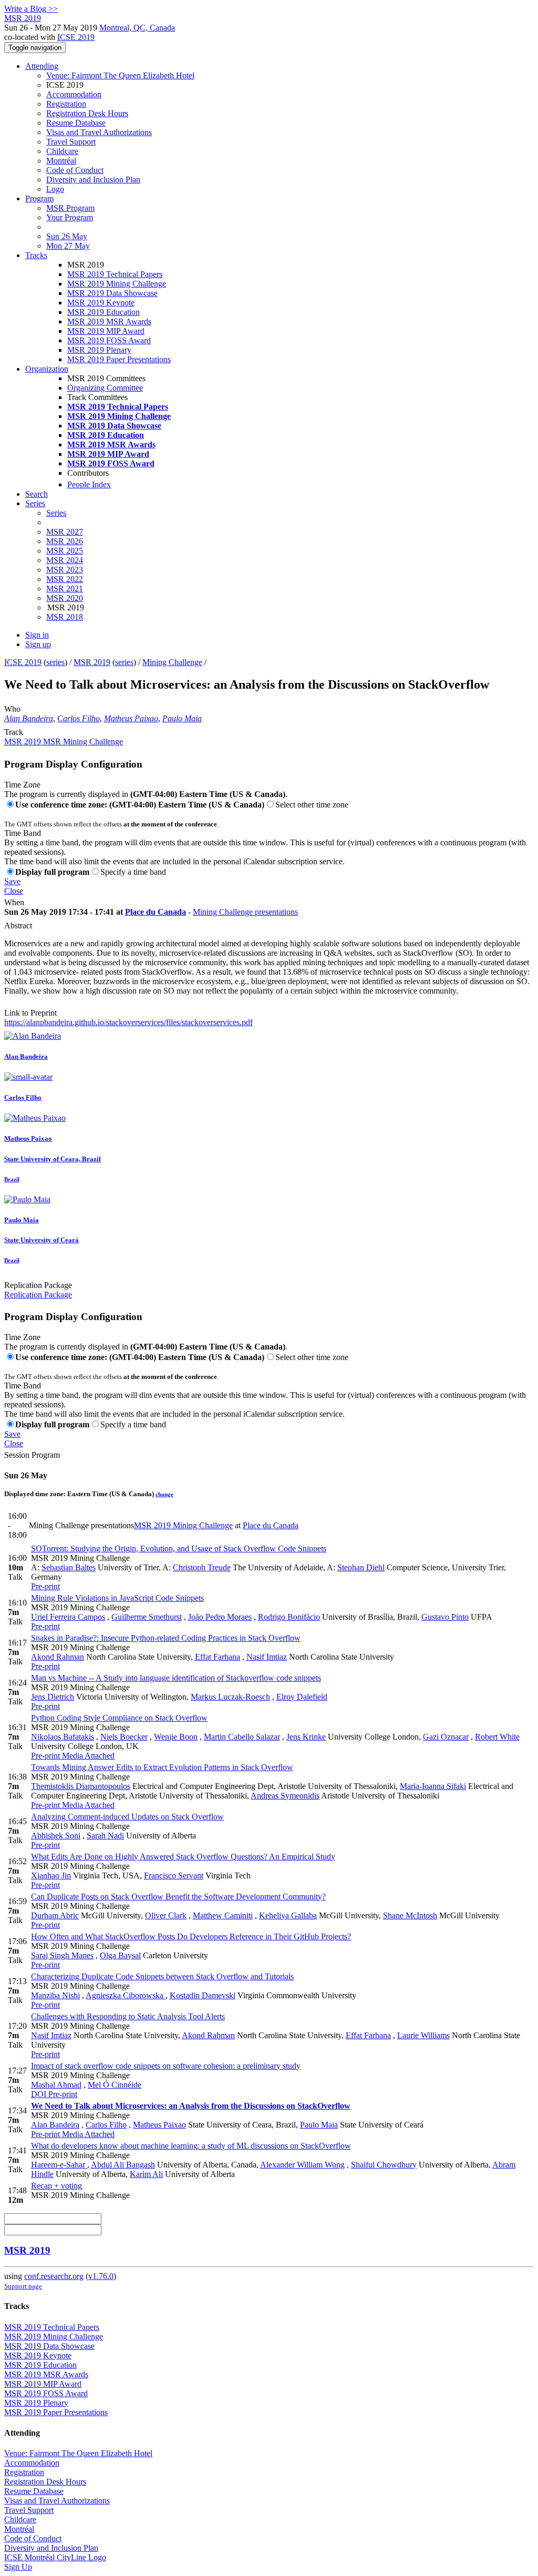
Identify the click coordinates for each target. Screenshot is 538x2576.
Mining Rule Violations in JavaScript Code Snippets (117, 1598)
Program (39, 198)
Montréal (61, 161)
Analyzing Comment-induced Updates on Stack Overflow (127, 1817)
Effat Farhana (218, 1657)
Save (12, 881)
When (14, 902)
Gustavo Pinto (445, 1617)
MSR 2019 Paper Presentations (119, 359)
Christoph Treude (202, 1567)
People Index (89, 484)
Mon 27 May (68, 246)
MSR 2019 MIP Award (106, 331)
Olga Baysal (120, 1955)
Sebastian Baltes (69, 1567)
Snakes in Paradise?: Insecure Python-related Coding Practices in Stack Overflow (166, 1638)
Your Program (70, 217)
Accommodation (74, 94)
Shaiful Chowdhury (384, 2165)
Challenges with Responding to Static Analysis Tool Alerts (128, 2016)
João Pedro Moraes (220, 1617)
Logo (55, 189)
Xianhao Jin (51, 1875)
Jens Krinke (306, 1737)
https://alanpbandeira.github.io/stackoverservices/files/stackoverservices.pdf (128, 1022)
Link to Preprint (30, 1013)
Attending (42, 66)
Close (14, 891)
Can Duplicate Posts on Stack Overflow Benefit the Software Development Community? (178, 1897)
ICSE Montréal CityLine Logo (55, 2557)
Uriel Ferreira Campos (68, 1617)
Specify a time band (133, 872)
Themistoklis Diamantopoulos (81, 1786)
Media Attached (87, 1756)
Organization (47, 369)
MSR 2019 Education (104, 312)
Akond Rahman (58, 1657)
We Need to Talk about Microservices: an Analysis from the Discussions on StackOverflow (191, 2106)
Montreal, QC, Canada (137, 28)
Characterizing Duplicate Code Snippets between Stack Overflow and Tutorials (162, 1976)
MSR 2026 (65, 541)
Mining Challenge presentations (245, 912)
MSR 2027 (65, 532)
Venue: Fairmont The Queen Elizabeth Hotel (120, 75)
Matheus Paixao (131, 718)
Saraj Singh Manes (62, 1955)
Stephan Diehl (361, 1567)
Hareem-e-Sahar (59, 2165)
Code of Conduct (75, 170)
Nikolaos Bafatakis (63, 1737)
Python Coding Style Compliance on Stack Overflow (119, 1718)
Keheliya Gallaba (288, 1915)
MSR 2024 (65, 560)
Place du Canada (156, 912)
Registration (66, 104)
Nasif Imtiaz (267, 1657)
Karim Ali (146, 2174)
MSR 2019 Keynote (101, 303)
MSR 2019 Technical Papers (115, 274)
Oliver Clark (166, 1915)
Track (14, 732)
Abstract (18, 926)
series (55, 662)
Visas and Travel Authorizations (99, 132)
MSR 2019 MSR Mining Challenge (64, 742)
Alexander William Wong (302, 2165)
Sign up (38, 644)
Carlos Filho (79, 718)
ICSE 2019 (76, 37)
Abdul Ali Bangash (123, 2165)
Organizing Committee (105, 388)
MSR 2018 (65, 617)
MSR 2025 (65, 551)
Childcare (62, 151)
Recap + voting (56, 2186)
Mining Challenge (172, 662)
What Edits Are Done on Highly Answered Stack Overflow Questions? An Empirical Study (183, 1857)
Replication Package (38, 1285)
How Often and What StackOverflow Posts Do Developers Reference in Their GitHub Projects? (191, 1936)
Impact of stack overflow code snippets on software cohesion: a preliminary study (166, 2066)
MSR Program (70, 208)
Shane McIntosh (410, 1915)
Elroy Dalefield (302, 1697)
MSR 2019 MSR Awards (109, 321)
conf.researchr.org (54, 2276)
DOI (39, 2094)
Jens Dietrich (53, 1697)
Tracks (36, 255)
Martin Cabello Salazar (242, 1737)
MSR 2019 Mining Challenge (117, 284)
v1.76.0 (101, 2276)
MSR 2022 (65, 579)
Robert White (497, 1737)
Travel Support (71, 142)
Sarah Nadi (105, 1836)
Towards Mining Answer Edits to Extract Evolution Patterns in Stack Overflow (162, 1767)
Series (56, 513)
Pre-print (45, 1586)
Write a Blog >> (31, 9)
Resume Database (76, 123)
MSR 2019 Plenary (99, 350)
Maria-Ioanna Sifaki (433, 1786)
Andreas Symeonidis (285, 1796)
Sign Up (18, 2567)
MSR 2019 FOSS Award (109, 340)
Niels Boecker (124, 1737)
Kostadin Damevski (203, 1995)
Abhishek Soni (56, 1836)
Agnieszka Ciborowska (126, 1995)
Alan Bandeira (29, 718)
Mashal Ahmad (56, 2085)
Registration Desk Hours (87, 113)
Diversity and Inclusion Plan (93, 180)
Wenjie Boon (176, 1737)
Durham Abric (55, 1915)
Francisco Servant (174, 1875)
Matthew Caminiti (223, 1915)
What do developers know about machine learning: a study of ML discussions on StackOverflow (191, 2146)
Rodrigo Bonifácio (289, 1617)
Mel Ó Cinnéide (115, 2085)
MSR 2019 (92, 662)
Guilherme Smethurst (147, 1617)
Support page (23, 2286)
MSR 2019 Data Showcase (112, 293)
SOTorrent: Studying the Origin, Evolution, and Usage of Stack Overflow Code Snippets (179, 1548)
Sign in (37, 635)
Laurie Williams (423, 2035)
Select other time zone (312, 805)
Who (12, 709)
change (164, 1494)
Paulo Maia (182, 718)
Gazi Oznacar (446, 1737)
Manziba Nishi (55, 1995)
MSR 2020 (65, 598)
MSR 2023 (65, 570)
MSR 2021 (65, 589)
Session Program (32, 1455)
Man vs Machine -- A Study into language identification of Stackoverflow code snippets (176, 1678)
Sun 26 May (67, 236)
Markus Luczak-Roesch (230, 1697)
